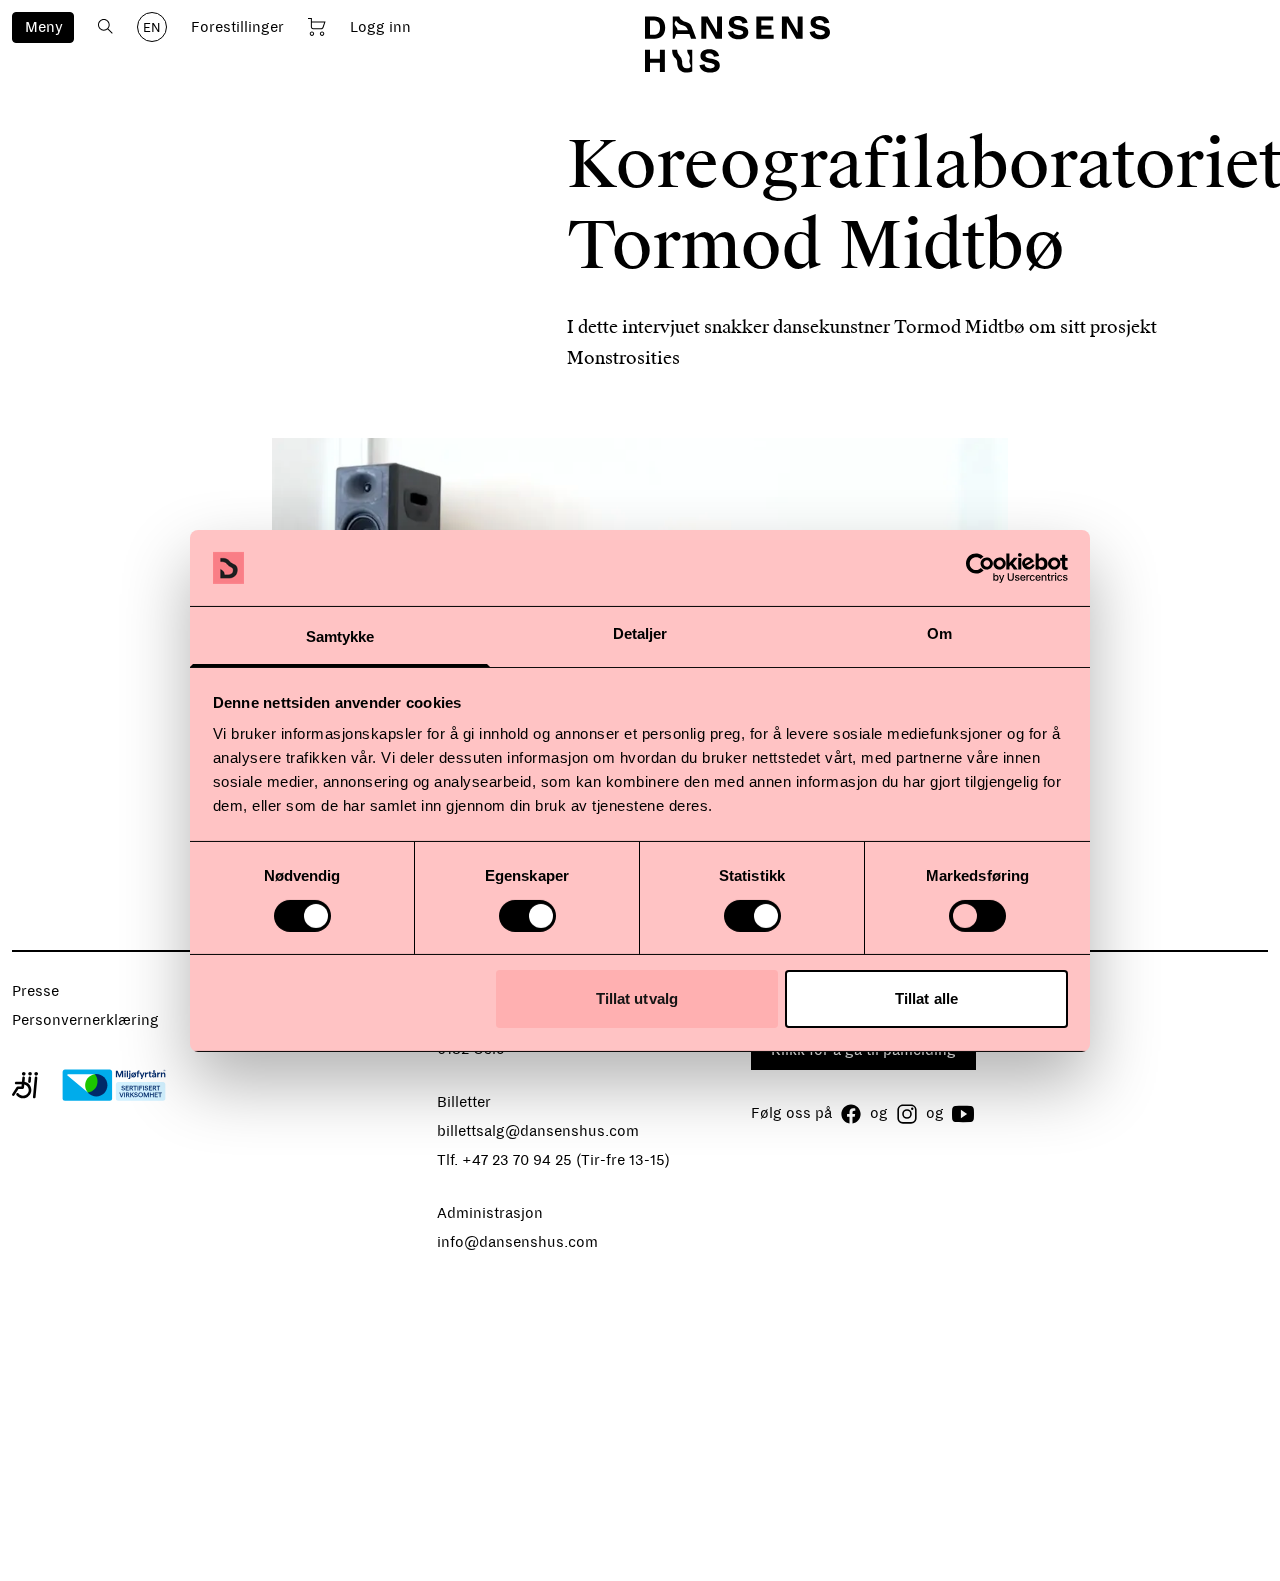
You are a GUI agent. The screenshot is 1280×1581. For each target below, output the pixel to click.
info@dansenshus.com (517, 1242)
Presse (35, 991)
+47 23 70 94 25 (517, 1160)
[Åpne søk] (105, 26)
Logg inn (380, 27)
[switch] (527, 916)
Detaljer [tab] (640, 633)
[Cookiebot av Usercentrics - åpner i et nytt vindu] (980, 568)
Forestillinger (237, 27)
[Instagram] (907, 1114)
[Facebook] (851, 1114)
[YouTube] (963, 1114)
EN (152, 28)
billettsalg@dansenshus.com (538, 1131)
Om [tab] (939, 633)
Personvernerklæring (85, 1020)
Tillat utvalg (637, 998)
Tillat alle (926, 998)
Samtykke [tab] (340, 636)
